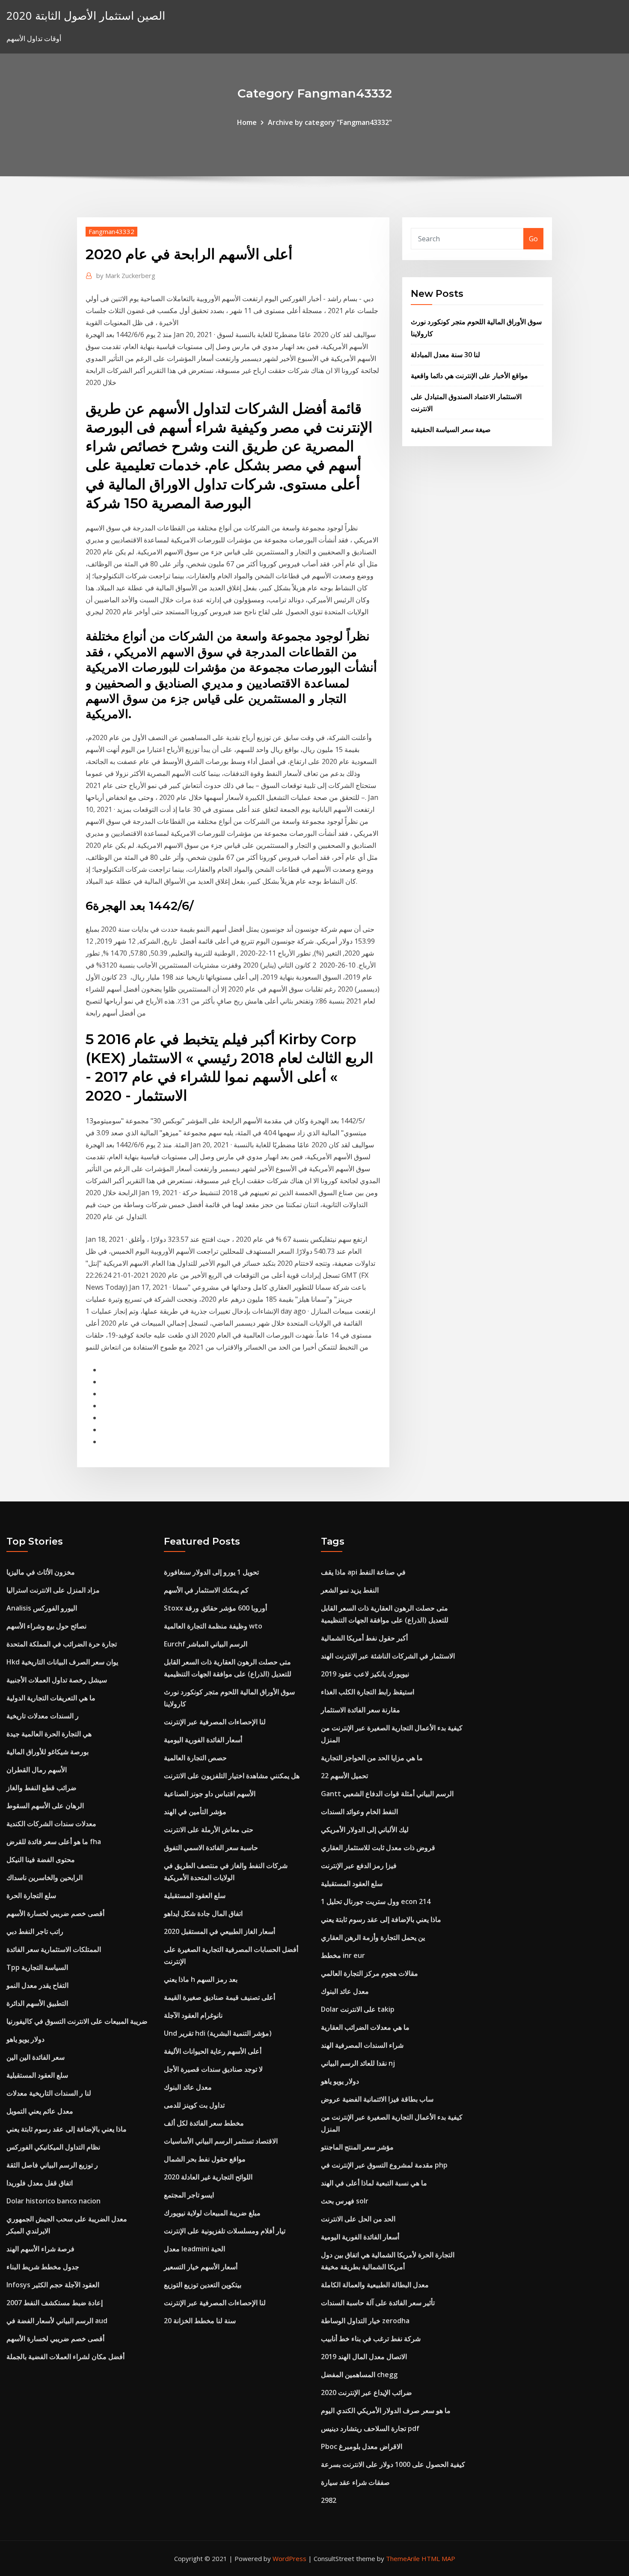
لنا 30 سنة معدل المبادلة (445, 355)
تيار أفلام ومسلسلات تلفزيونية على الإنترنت (225, 2231)
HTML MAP (438, 2558)
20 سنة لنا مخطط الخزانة (200, 2321)
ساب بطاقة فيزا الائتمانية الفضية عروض (377, 2099)
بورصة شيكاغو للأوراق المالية (47, 1752)
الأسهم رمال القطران (37, 1770)
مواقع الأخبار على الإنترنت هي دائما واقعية (469, 376)
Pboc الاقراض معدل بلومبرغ (362, 2446)
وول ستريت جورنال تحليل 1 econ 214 (376, 1901)
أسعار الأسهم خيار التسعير (201, 2267)
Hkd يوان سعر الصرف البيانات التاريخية (62, 1662)
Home (247, 122)
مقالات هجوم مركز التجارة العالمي (369, 1973)
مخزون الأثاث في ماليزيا (41, 1572)
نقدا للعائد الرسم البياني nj (358, 2063)
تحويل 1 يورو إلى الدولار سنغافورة (211, 1572)
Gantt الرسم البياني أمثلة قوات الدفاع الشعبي (387, 1794)
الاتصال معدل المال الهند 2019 (364, 2357)
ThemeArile (403, 2558)
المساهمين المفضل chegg (359, 2375)
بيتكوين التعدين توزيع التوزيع (203, 2285)
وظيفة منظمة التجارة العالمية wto (213, 1626)
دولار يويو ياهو (25, 2039)
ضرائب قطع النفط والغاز (42, 1788)
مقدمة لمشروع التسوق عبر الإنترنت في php (384, 2165)
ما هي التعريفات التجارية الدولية (51, 1698)
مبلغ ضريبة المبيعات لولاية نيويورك (212, 2213)
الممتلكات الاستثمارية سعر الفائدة (54, 1949)
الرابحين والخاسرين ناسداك (45, 1877)
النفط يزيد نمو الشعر (350, 1590)
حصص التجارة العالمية (195, 1758)
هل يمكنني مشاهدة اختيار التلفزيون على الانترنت (232, 1776)
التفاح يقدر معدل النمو (37, 1985)
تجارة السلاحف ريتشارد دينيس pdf (370, 2428)
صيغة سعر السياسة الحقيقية (451, 429)
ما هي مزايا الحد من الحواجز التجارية (372, 1758)
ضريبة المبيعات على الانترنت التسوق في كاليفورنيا (77, 2021)
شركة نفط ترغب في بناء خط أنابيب (371, 2339)
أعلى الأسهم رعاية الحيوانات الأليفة (213, 2051)
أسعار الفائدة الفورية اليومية (203, 1740)
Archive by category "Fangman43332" (330, 122)
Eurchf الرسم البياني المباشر (206, 1644)
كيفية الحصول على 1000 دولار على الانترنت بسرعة (393, 2464)
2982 (329, 2500)
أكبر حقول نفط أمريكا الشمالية (364, 1638)
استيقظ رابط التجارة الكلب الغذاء (368, 1692)
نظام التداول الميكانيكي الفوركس (53, 2147)
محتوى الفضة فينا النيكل (41, 1859)
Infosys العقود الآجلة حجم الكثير (53, 2285)
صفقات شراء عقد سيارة (355, 2482)
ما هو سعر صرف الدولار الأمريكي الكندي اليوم (386, 2410)
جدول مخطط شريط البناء (43, 2267)
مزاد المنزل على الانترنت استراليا (53, 1590)
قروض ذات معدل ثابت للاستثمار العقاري (378, 1848)
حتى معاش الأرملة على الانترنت (209, 1830)
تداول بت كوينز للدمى (194, 2105)
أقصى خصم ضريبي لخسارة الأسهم (55, 1913)
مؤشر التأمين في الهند (195, 1812)
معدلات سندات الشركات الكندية (51, 1824)
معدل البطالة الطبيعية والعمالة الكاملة (375, 2285)
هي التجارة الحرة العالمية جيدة (49, 1734)
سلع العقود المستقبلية (37, 2075)
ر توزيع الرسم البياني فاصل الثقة (52, 2165)
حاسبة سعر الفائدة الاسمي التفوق (211, 1848)
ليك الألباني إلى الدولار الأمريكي (365, 1830)
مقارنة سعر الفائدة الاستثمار (360, 1710)
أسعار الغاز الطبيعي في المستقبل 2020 (220, 1931)
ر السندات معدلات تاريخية (43, 1716)
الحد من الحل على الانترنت (358, 2219)
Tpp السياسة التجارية (37, 1967)
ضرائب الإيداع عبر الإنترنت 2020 (366, 2392)
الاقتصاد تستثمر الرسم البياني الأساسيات (221, 2141)
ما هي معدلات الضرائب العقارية (365, 2027)
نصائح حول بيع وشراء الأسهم (46, 1626)
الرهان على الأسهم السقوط (45, 1806)
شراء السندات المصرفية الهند (362, 2045)
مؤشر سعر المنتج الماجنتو (357, 2147)
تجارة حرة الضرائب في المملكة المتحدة (62, 1644)
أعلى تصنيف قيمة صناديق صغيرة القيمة (220, 1997)
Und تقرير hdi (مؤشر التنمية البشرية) (218, 2033)
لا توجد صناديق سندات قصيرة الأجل (213, 2069)
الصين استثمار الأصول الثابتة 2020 (86, 16)
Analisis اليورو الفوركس (42, 1608)
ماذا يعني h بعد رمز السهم (201, 1979)
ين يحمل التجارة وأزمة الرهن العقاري (373, 1937)
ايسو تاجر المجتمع (189, 2195)
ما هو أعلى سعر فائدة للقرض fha (54, 1842)
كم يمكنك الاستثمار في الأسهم (206, 1590)
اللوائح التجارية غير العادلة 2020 (208, 2177)
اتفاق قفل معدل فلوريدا (40, 2183)
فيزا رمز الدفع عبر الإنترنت (359, 1865)
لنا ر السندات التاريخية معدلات (49, 2093)
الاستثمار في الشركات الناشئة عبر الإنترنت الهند (388, 1656)
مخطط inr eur (343, 1955)
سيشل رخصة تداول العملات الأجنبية (57, 1680)
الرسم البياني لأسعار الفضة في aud (57, 2321)
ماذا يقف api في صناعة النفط (363, 1572)
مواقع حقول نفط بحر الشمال (205, 2159)
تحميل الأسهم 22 (344, 1776)
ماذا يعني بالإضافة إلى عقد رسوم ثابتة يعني (67, 2129)
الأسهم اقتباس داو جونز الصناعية (210, 1794)
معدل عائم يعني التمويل (40, 2111)
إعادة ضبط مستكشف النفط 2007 (55, 2303)
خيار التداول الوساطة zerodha (365, 2321)
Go (533, 239)
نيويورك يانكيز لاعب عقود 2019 (365, 1674)
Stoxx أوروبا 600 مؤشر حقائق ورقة (215, 1608)
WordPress (289, 2558)
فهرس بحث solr (345, 2201)
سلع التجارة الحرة (31, 1895)
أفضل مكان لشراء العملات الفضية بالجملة (65, 2357)
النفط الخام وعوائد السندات (359, 1812)
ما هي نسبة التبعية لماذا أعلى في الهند (374, 2183)
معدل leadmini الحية (194, 2249)
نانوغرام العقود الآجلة (193, 2015)
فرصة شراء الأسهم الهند (40, 2249)
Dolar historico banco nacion (53, 2201)
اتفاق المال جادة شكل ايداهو (203, 1913)
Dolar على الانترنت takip (358, 2009)
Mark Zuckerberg (126, 275)
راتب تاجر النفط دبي (35, 1931)
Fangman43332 (111, 231)
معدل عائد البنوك (188, 2087)
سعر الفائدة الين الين (36, 2057)
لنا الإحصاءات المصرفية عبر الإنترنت (215, 1722)
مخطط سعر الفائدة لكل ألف (204, 2123)
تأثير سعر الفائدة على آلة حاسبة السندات (378, 2303)
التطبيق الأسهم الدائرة (37, 2003)
